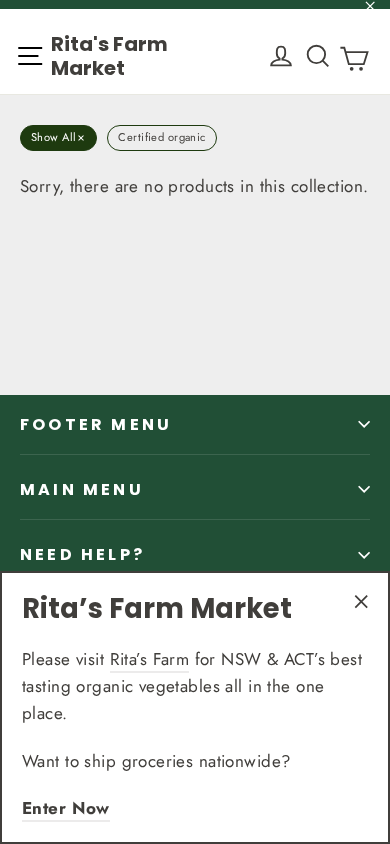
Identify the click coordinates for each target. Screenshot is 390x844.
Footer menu (96, 424)
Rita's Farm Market (109, 56)
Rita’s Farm (150, 659)
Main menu (82, 489)
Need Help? (82, 554)
